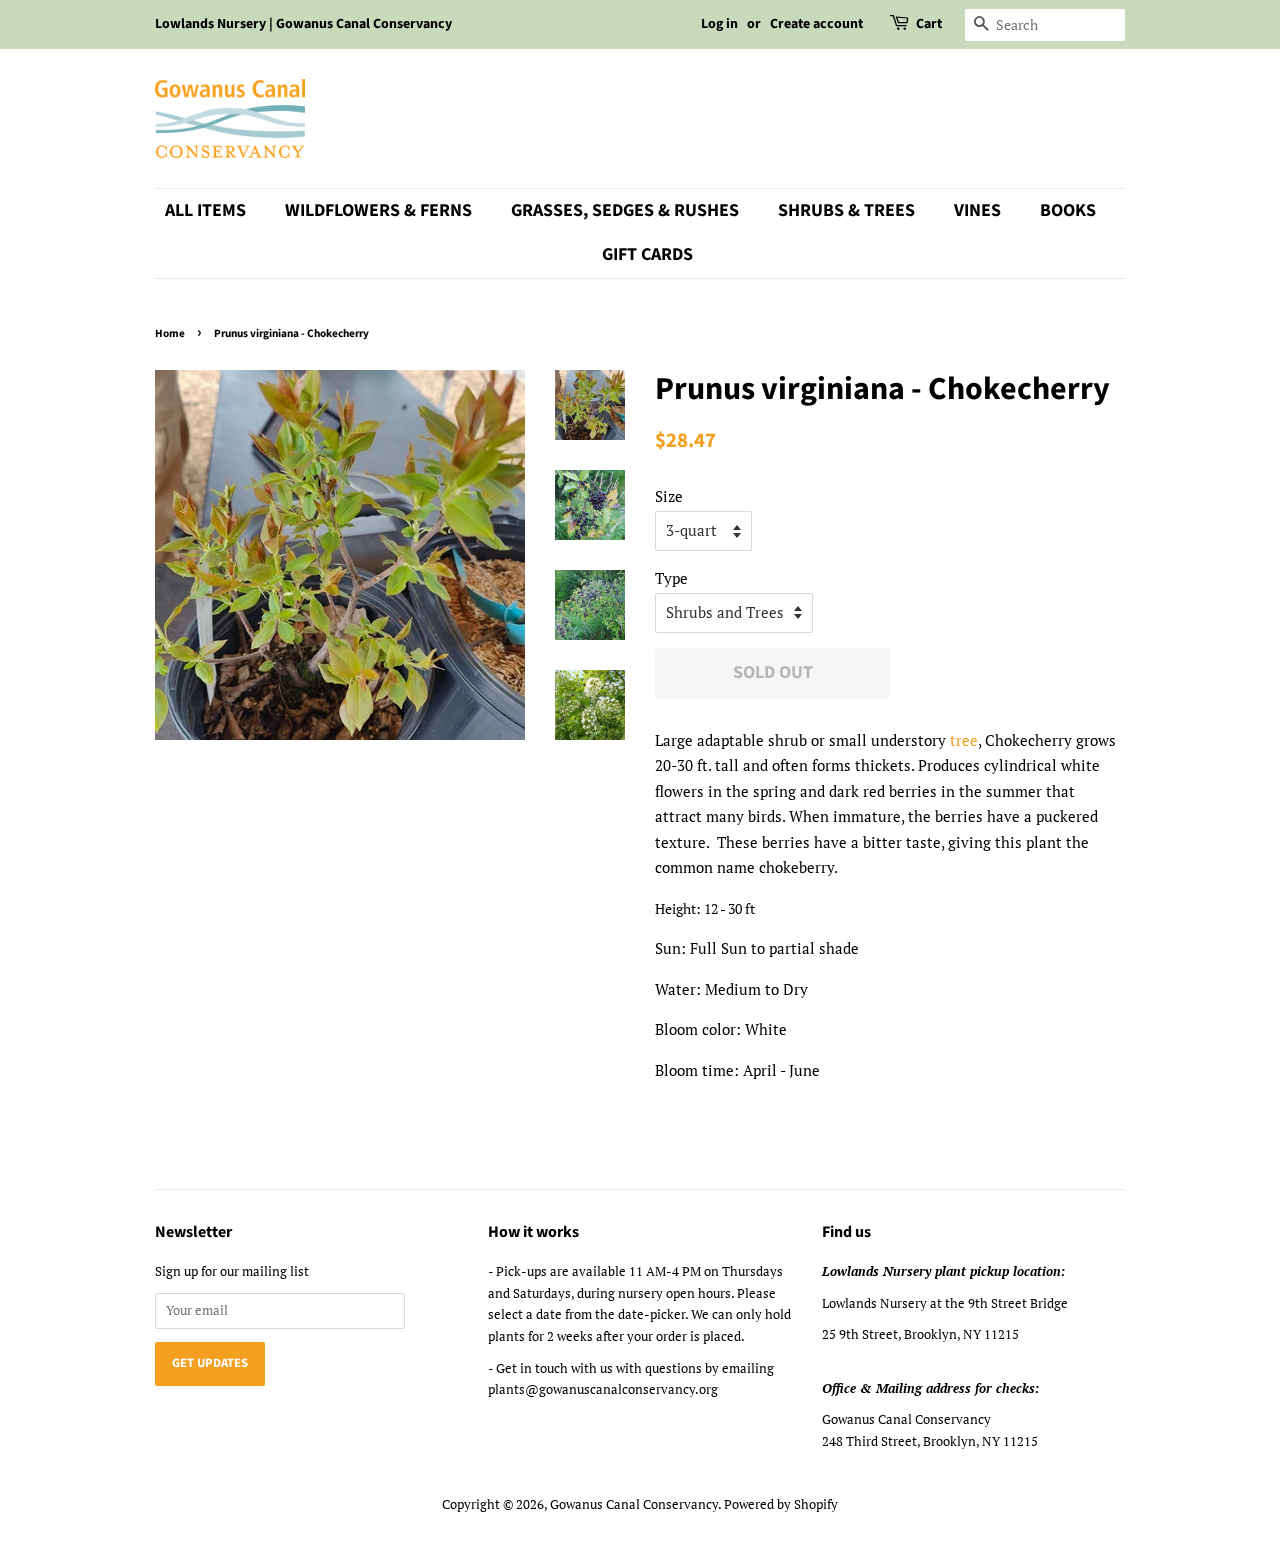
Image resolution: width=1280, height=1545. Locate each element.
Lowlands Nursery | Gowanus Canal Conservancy (303, 24)
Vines (977, 210)
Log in (719, 24)
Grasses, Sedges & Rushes (625, 210)
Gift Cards (647, 254)
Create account (816, 24)
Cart (929, 24)
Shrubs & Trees (846, 210)
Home (170, 333)
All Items (205, 210)
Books (1068, 210)
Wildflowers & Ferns (378, 210)
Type (671, 578)
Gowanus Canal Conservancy (634, 1504)
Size (669, 496)
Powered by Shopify (781, 1504)
